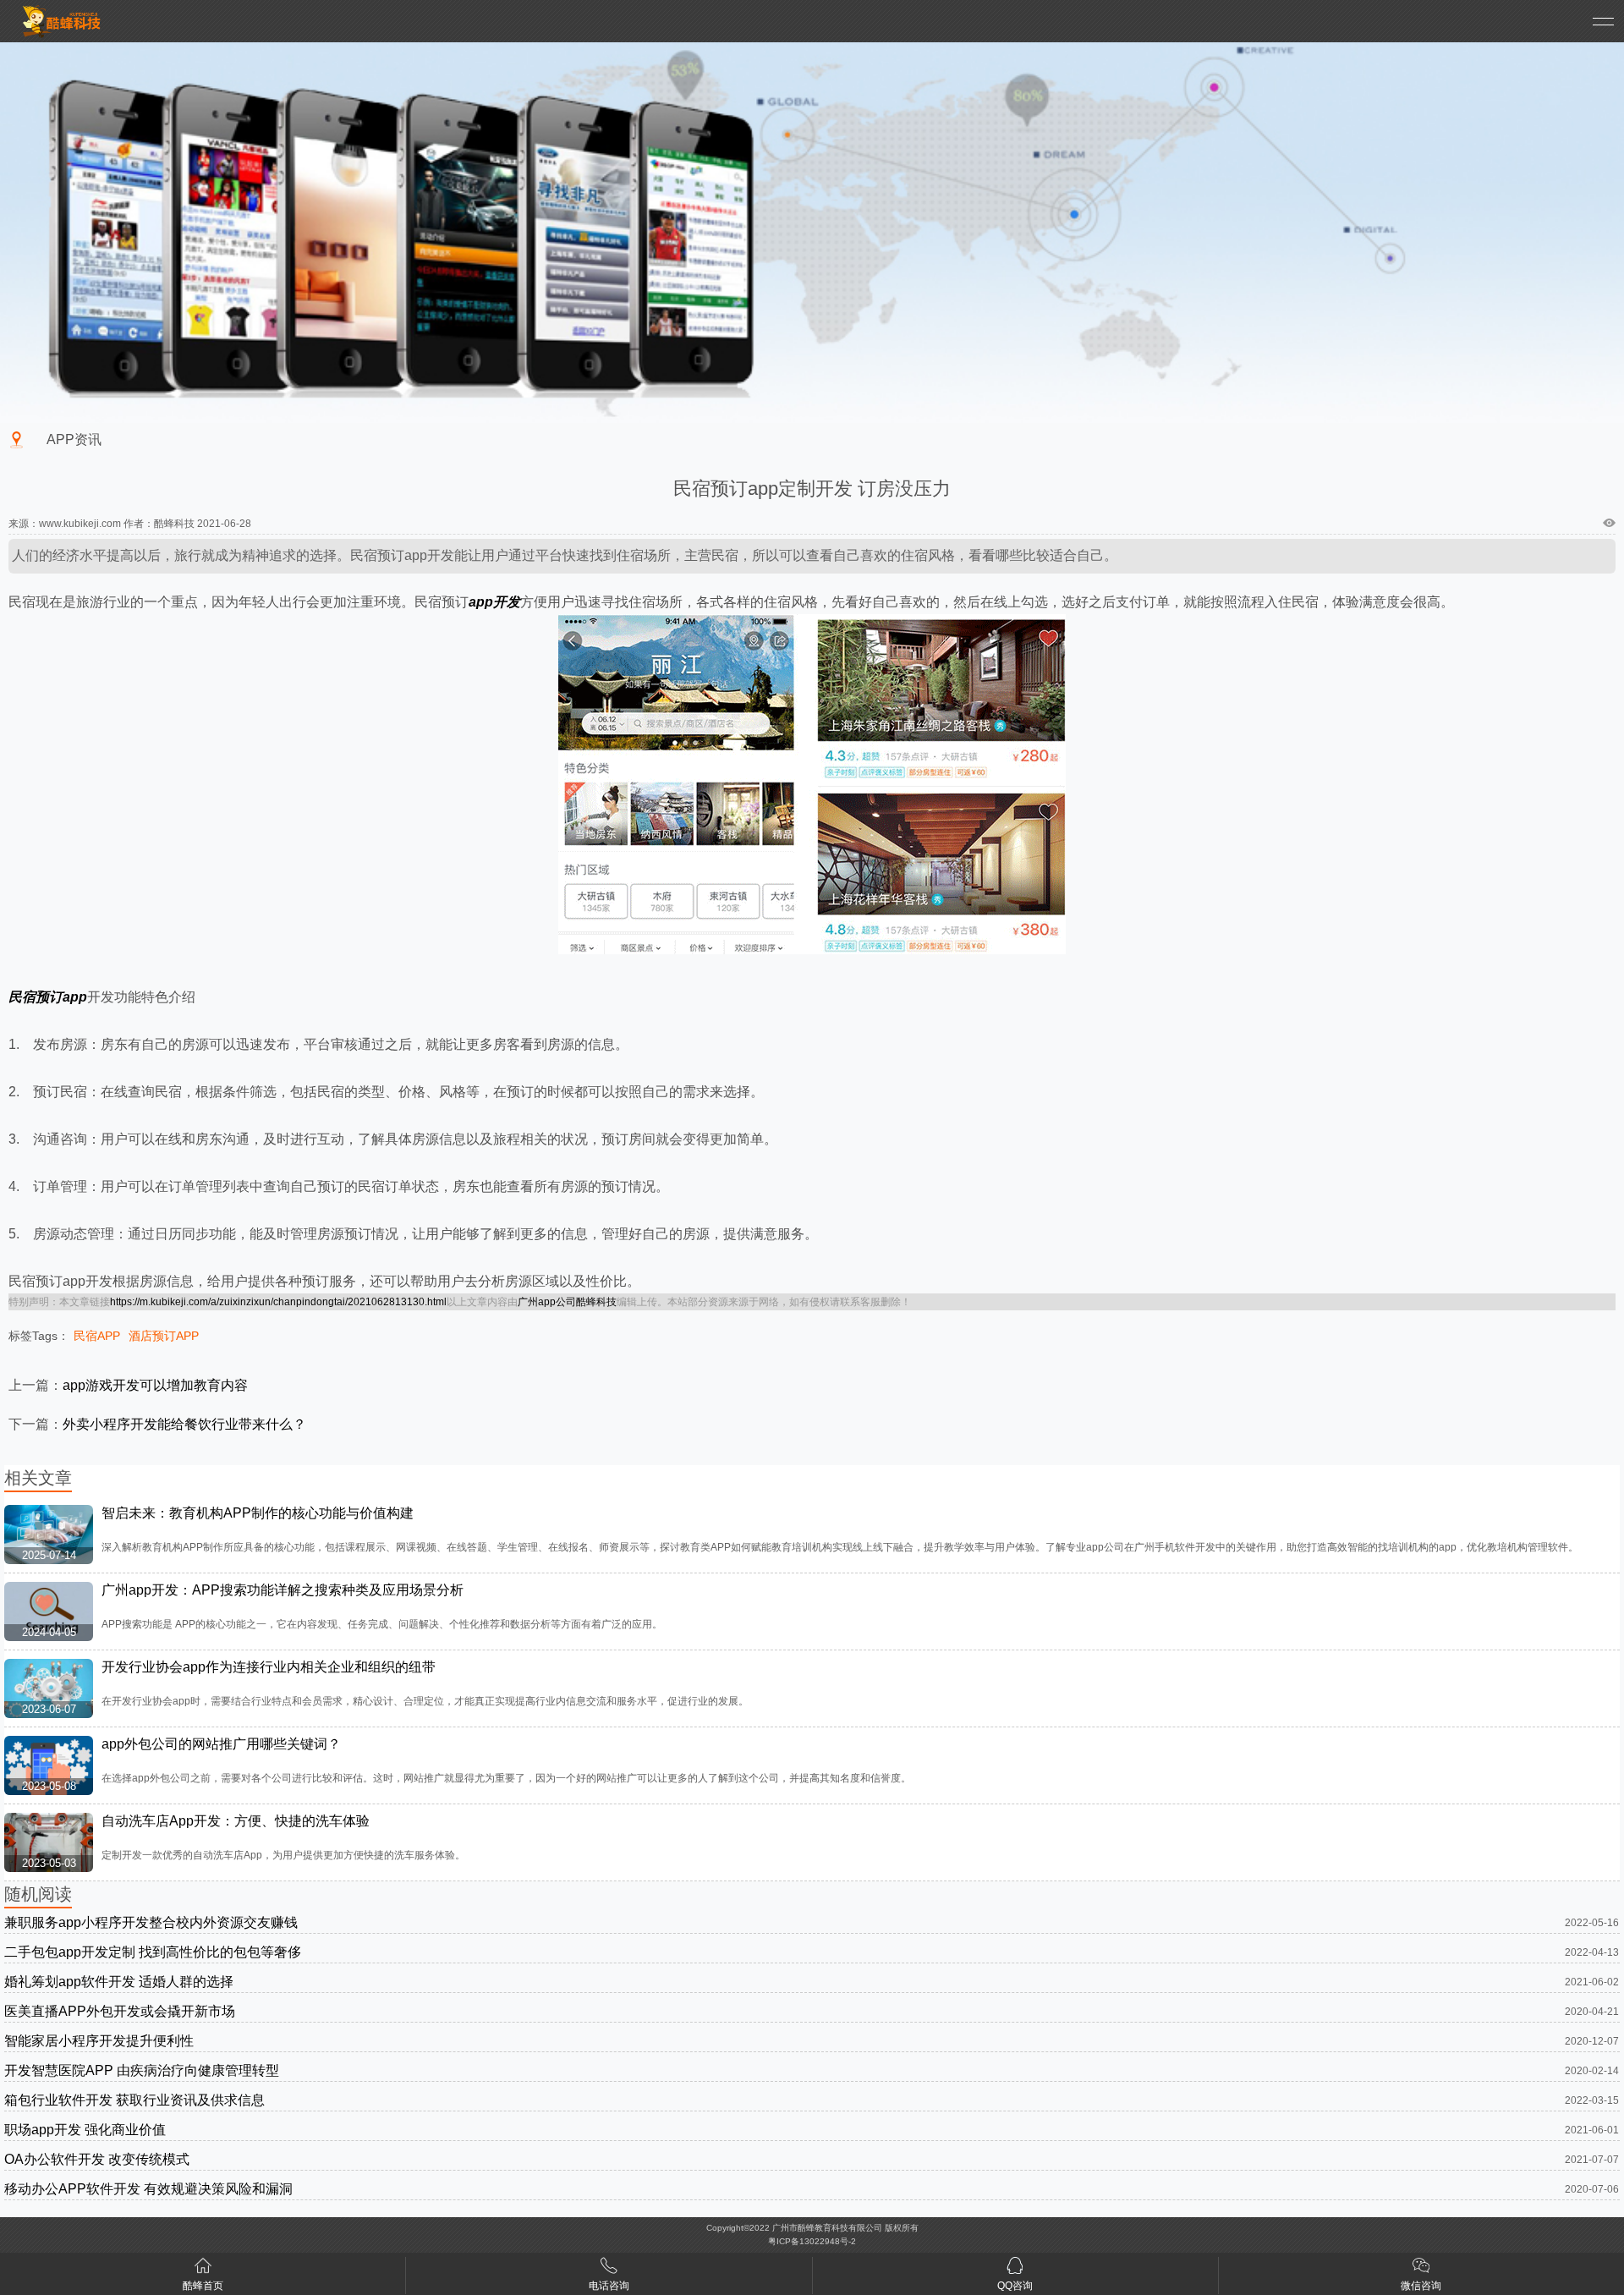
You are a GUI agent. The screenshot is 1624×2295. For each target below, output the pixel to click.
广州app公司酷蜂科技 (567, 1302)
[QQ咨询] (1015, 2269)
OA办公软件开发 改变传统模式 (97, 2159)
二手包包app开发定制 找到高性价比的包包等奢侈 (153, 1952)
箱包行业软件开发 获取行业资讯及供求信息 (134, 2100)
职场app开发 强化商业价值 (85, 2130)
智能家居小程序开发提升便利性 (99, 2041)
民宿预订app (48, 997)
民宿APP (97, 1336)
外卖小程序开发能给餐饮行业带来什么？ (184, 1424)
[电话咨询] (609, 2269)
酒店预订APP (164, 1336)
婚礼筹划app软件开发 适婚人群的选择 (119, 1982)
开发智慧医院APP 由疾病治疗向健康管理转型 (142, 2070)
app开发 (494, 602)
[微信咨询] (1421, 2269)
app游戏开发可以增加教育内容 (155, 1385)
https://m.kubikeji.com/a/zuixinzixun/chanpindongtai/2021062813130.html (278, 1302)
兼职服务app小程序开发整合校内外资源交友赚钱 (151, 1922)
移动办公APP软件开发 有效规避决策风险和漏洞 (148, 2189)
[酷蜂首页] (203, 2269)
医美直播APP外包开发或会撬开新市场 (120, 2011)
